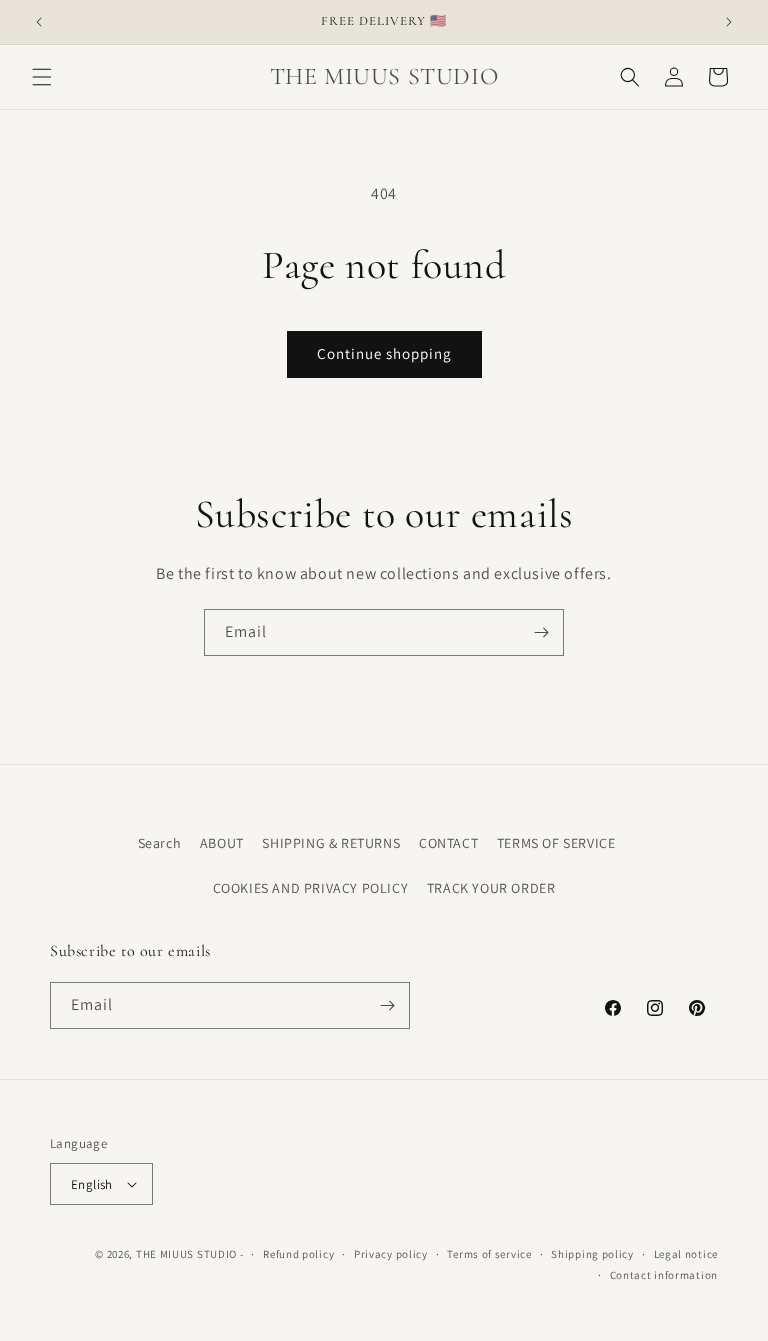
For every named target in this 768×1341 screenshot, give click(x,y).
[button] (42, 77)
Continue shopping (384, 353)
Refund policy (298, 1254)
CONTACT (448, 843)
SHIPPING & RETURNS (331, 843)
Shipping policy (592, 1254)
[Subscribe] (541, 632)
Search (160, 843)
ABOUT (222, 843)
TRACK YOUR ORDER (491, 888)
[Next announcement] (729, 22)
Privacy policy (391, 1254)
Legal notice (686, 1254)
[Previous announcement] (39, 22)
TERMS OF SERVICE (556, 843)
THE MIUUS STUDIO (186, 1254)
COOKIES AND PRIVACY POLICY (311, 888)
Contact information (664, 1275)
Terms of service (489, 1254)
